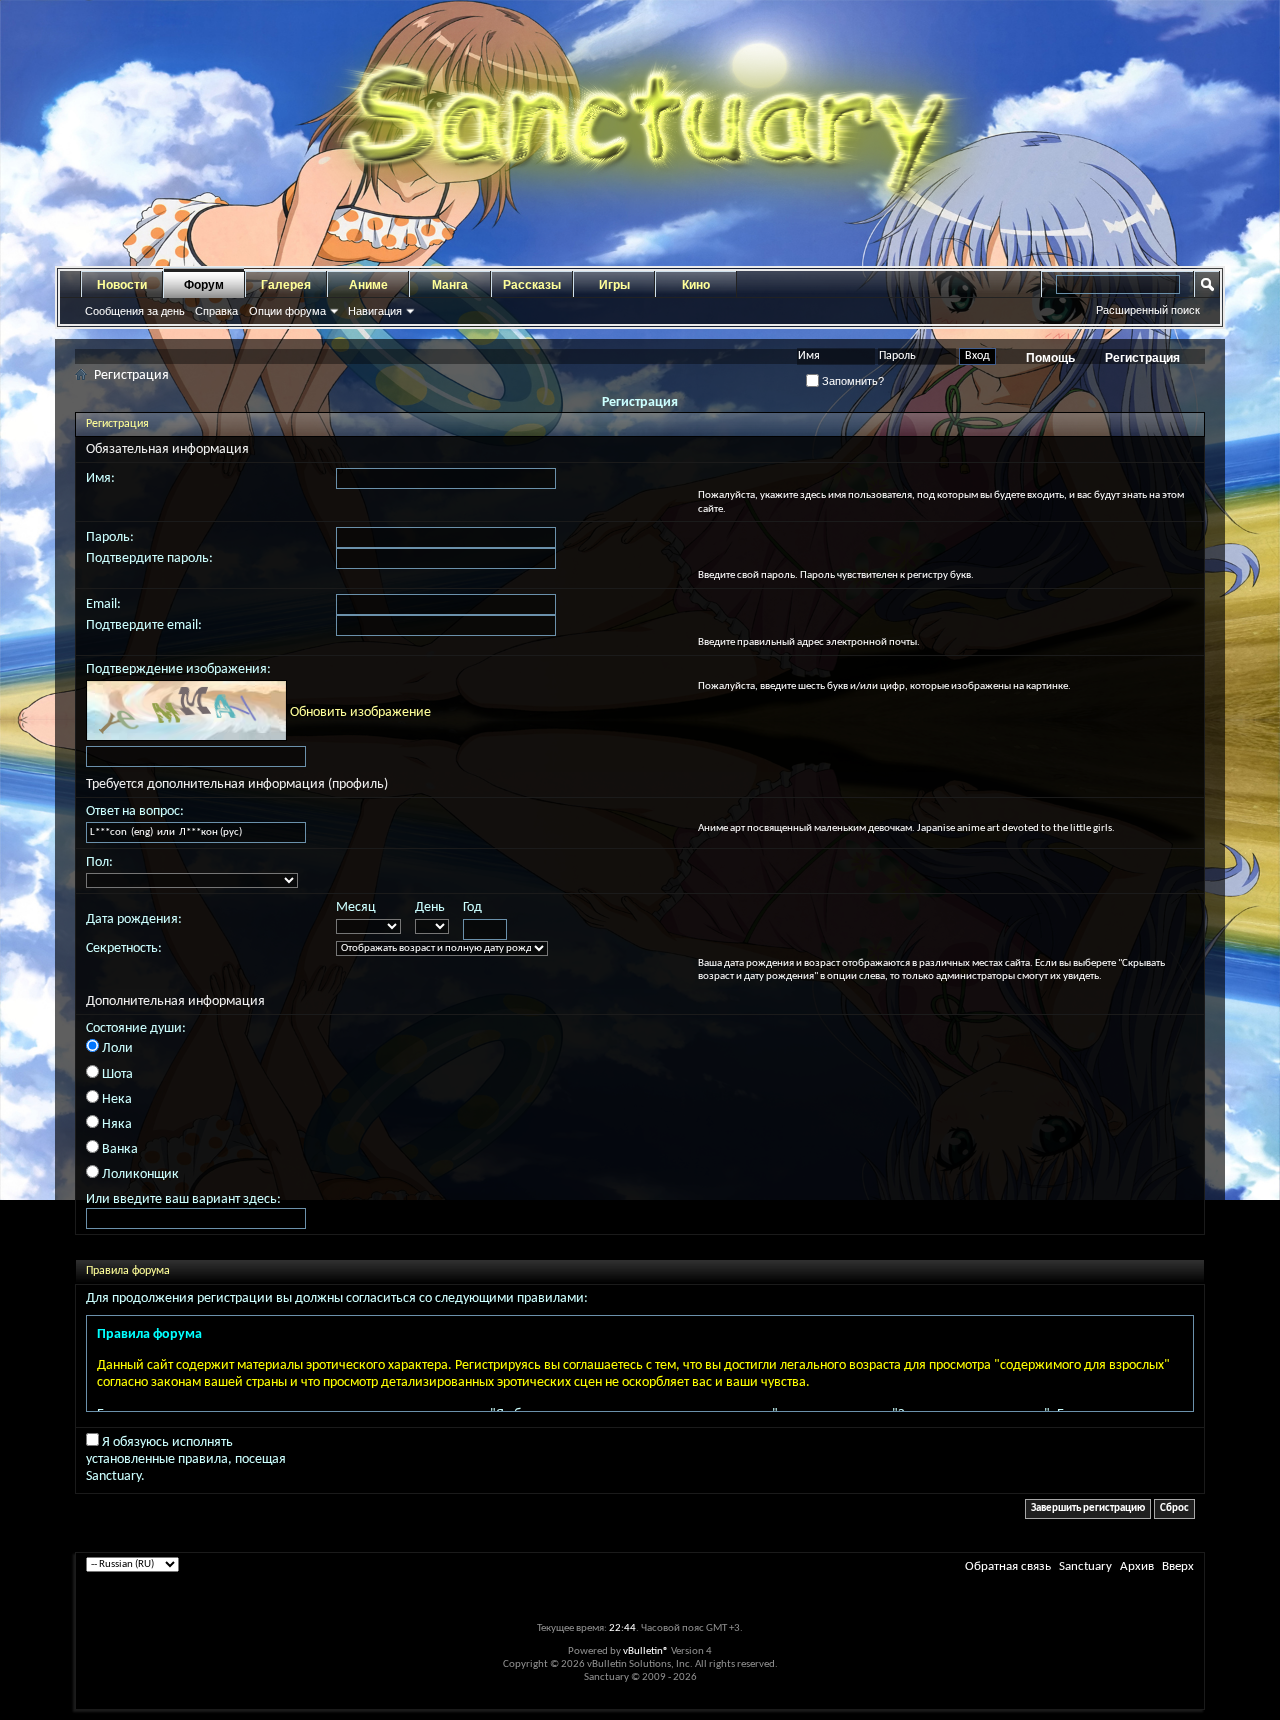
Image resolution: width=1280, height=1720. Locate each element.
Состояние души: (136, 1028)
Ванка (118, 1149)
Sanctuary (1085, 1566)
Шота (116, 1074)
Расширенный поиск (1148, 310)
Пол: (99, 862)
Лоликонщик (139, 1174)
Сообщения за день (135, 311)
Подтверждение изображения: (178, 669)
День (430, 907)
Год (472, 907)
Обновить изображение (360, 712)
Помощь (1050, 358)
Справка (216, 311)
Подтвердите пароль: (149, 558)
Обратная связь (1008, 1566)
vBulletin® (646, 1651)
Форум (204, 285)
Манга (450, 285)
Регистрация (1142, 358)
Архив (1137, 1566)
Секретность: (124, 948)
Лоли (116, 1048)
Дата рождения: (134, 919)
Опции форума (287, 311)
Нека (115, 1099)
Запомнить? (851, 381)
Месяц (356, 907)
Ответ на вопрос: (135, 811)
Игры (614, 285)
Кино (696, 285)
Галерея (286, 285)
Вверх (1178, 1566)
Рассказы (532, 285)
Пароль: (110, 537)
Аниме (368, 285)
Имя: (100, 478)
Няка (115, 1124)
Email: (103, 604)
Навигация (375, 311)
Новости (122, 285)
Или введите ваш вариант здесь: (183, 1199)
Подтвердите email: (144, 625)
